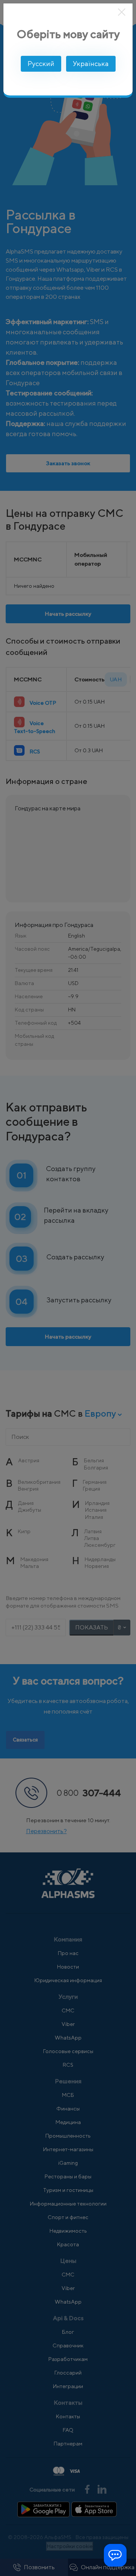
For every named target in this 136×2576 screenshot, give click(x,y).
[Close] (122, 12)
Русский (41, 64)
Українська (91, 64)
